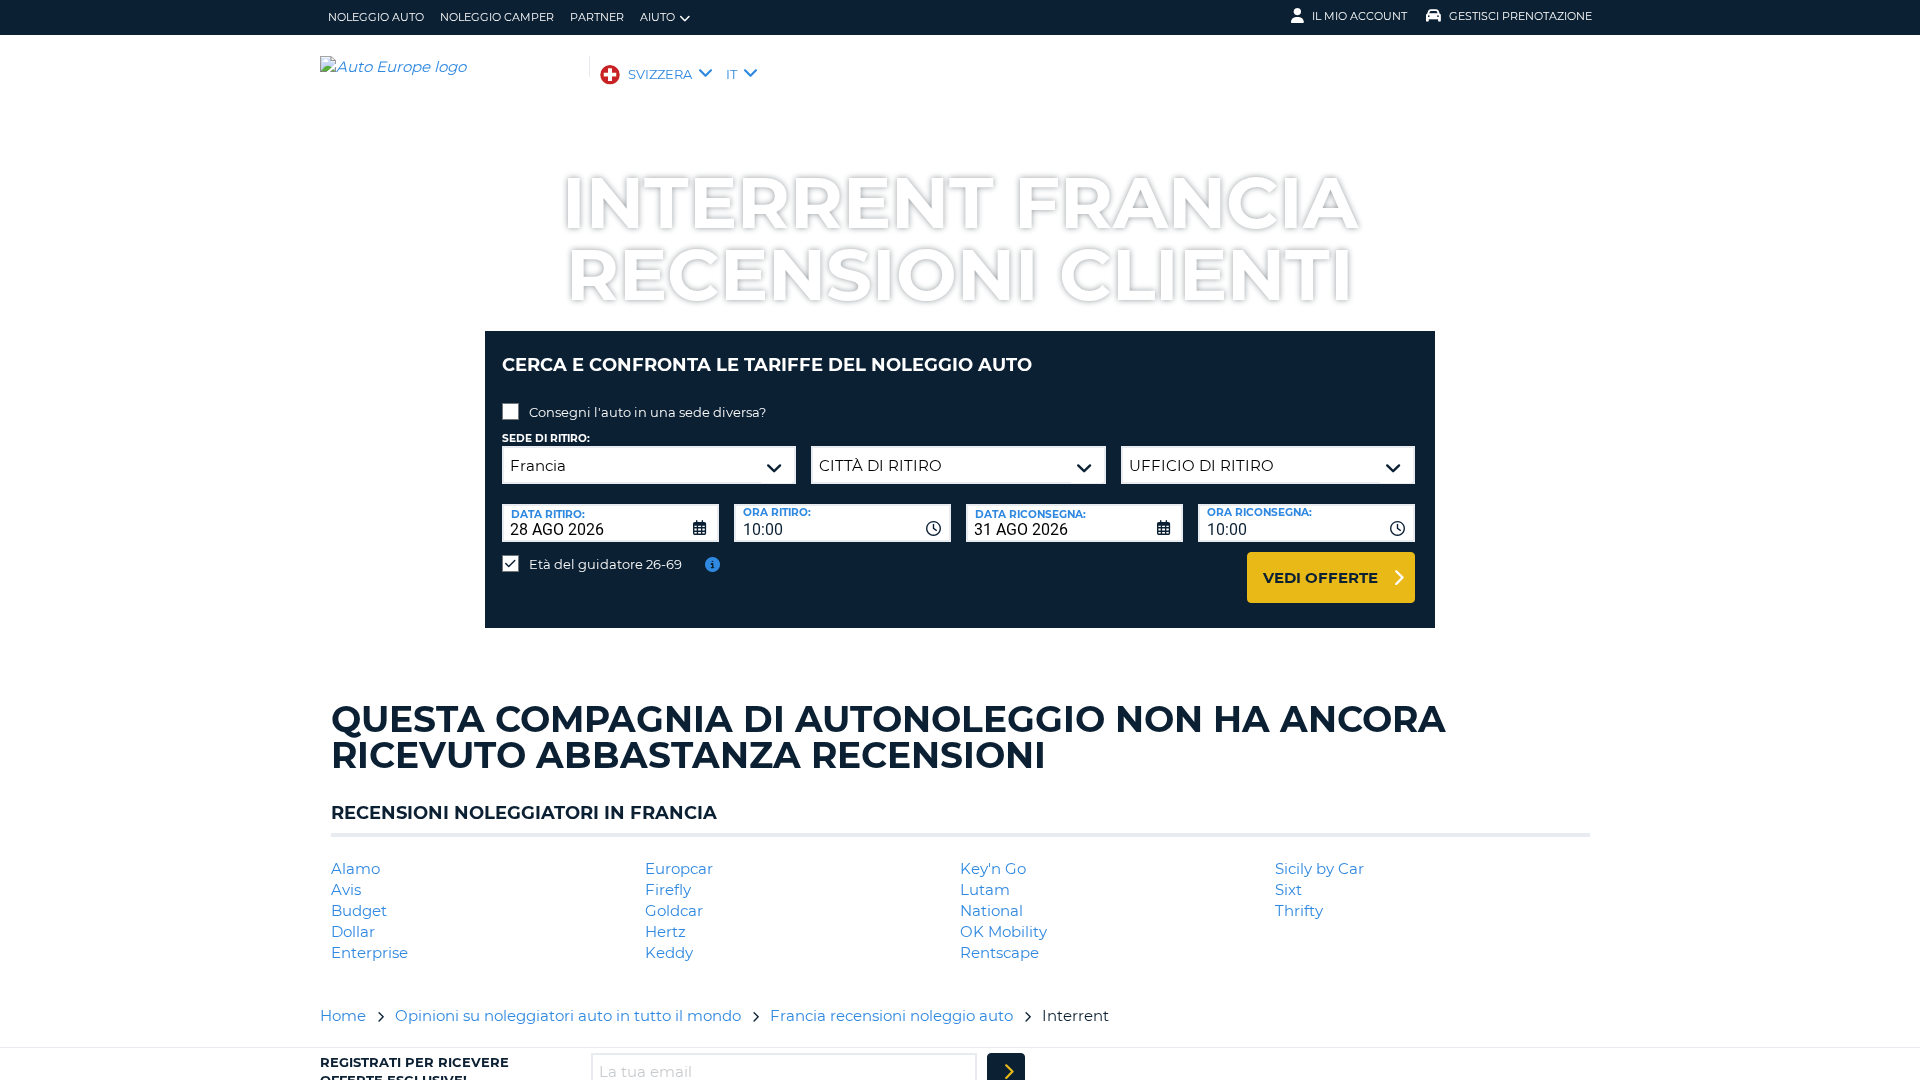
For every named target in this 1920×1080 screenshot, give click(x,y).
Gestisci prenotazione (1520, 16)
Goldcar (674, 910)
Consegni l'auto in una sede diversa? (647, 412)
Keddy (669, 952)
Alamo (355, 868)
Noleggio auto (376, 17)
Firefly (668, 889)
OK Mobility (1003, 931)
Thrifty (1299, 910)
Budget (359, 910)
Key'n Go (993, 868)
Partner (597, 17)
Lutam (985, 889)
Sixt (1288, 889)
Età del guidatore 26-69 (605, 564)
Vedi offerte (1320, 577)
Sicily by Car (1319, 868)
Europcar (679, 868)
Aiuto (657, 17)
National (991, 910)
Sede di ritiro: (546, 438)
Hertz (665, 931)
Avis (346, 889)
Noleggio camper (497, 17)
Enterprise (369, 952)
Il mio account (1359, 16)
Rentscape (999, 952)
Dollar (353, 931)
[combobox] (842, 523)
